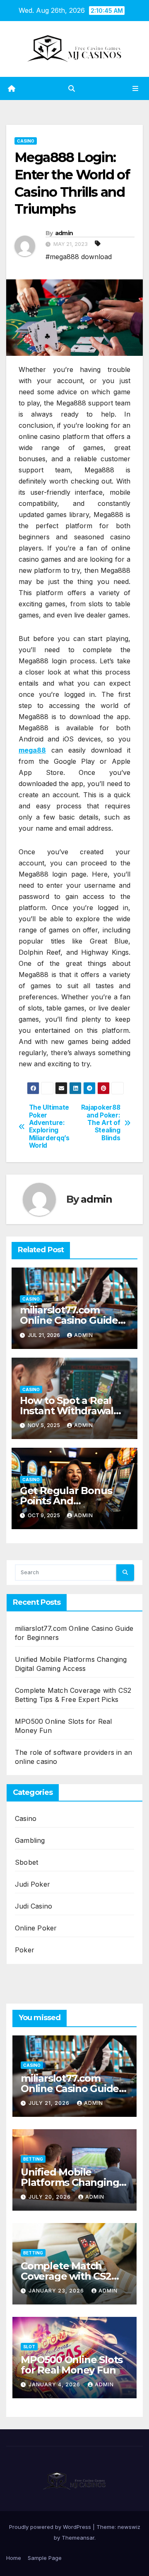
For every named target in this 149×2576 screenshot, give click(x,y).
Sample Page (45, 2558)
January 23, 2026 (57, 2291)
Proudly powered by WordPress (51, 2527)
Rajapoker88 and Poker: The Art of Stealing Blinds (101, 1123)
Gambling (30, 1840)
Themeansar (78, 2538)
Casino (26, 141)
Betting (33, 2159)
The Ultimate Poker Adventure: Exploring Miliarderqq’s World (49, 1127)
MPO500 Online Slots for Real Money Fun (72, 2365)
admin (64, 233)
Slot (29, 2347)
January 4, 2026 (55, 2384)
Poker (25, 1950)
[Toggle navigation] (136, 89)
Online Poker (36, 1928)
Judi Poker (32, 1884)
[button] (72, 88)
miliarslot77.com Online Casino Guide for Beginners (69, 1320)
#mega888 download (79, 257)
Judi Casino (34, 1906)
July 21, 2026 (50, 2103)
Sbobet (26, 1862)
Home (14, 2558)
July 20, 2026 (50, 2197)
